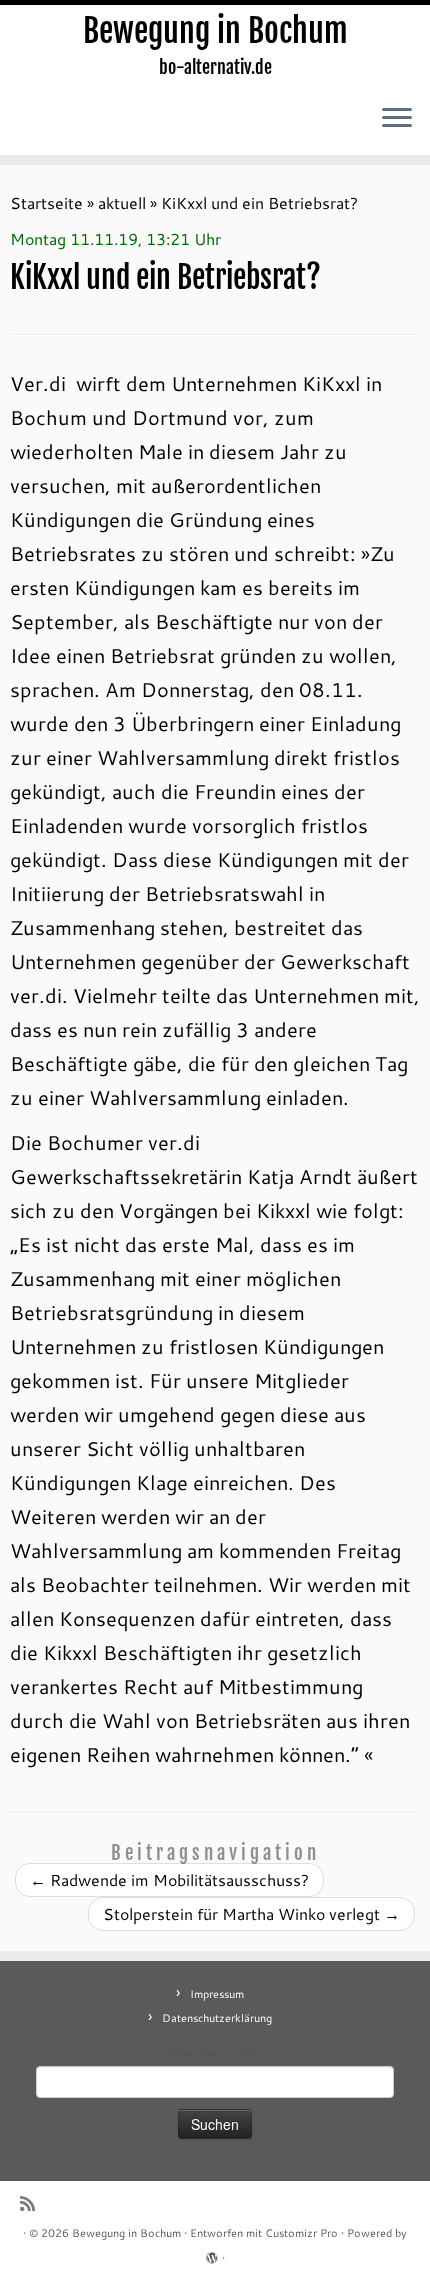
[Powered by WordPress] (212, 2254)
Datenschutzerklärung (217, 2018)
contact (242, 2054)
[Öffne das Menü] (397, 119)
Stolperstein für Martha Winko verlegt (251, 1913)
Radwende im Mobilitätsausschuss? (169, 1879)
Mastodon (194, 2054)
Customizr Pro (301, 2233)
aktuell (122, 202)
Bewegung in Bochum (215, 31)
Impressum (217, 1994)
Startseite (46, 202)
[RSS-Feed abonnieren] (32, 2203)
